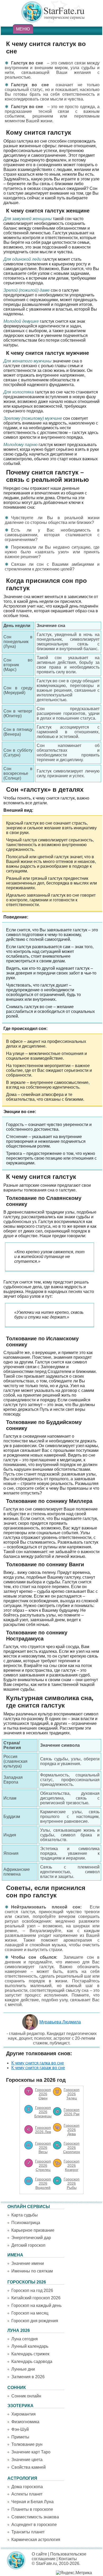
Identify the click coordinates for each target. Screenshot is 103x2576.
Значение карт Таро (31, 2452)
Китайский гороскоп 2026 (36, 2298)
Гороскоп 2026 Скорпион (72, 2148)
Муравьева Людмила (60, 2022)
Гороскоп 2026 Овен (43, 2094)
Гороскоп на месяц (30, 2313)
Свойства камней (29, 2467)
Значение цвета (27, 2460)
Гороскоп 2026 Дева (72, 2130)
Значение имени (28, 2263)
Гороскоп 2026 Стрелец (43, 2165)
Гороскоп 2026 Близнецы (43, 2112)
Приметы (20, 2437)
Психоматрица (26, 2223)
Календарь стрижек (30, 2354)
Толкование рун (27, 2444)
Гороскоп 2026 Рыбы (72, 2183)
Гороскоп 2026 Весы (43, 2148)
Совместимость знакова (35, 2517)
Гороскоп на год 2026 (32, 2290)
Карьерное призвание (33, 2230)
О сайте (39, 2554)
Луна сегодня (25, 2339)
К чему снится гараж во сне (38, 2068)
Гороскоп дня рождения (35, 2321)
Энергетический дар (31, 2238)
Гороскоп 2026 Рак (72, 2112)
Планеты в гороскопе (32, 2509)
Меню (23, 29)
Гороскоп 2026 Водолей (43, 2183)
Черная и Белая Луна (32, 2502)
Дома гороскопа (27, 2487)
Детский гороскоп (28, 2245)
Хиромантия (24, 2414)
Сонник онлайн (26, 2396)
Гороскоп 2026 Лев (43, 2130)
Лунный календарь (30, 2346)
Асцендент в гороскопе (34, 2525)
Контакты (68, 2559)
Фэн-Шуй (20, 2429)
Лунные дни (23, 2369)
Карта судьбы (25, 2215)
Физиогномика (25, 2422)
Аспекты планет (27, 2494)
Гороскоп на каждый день (36, 2305)
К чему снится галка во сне (38, 2063)
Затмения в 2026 (28, 2377)
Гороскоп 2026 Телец (72, 2094)
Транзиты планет (28, 2532)
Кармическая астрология (36, 2540)
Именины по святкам (32, 2271)
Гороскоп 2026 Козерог (72, 2165)
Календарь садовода (32, 2362)
